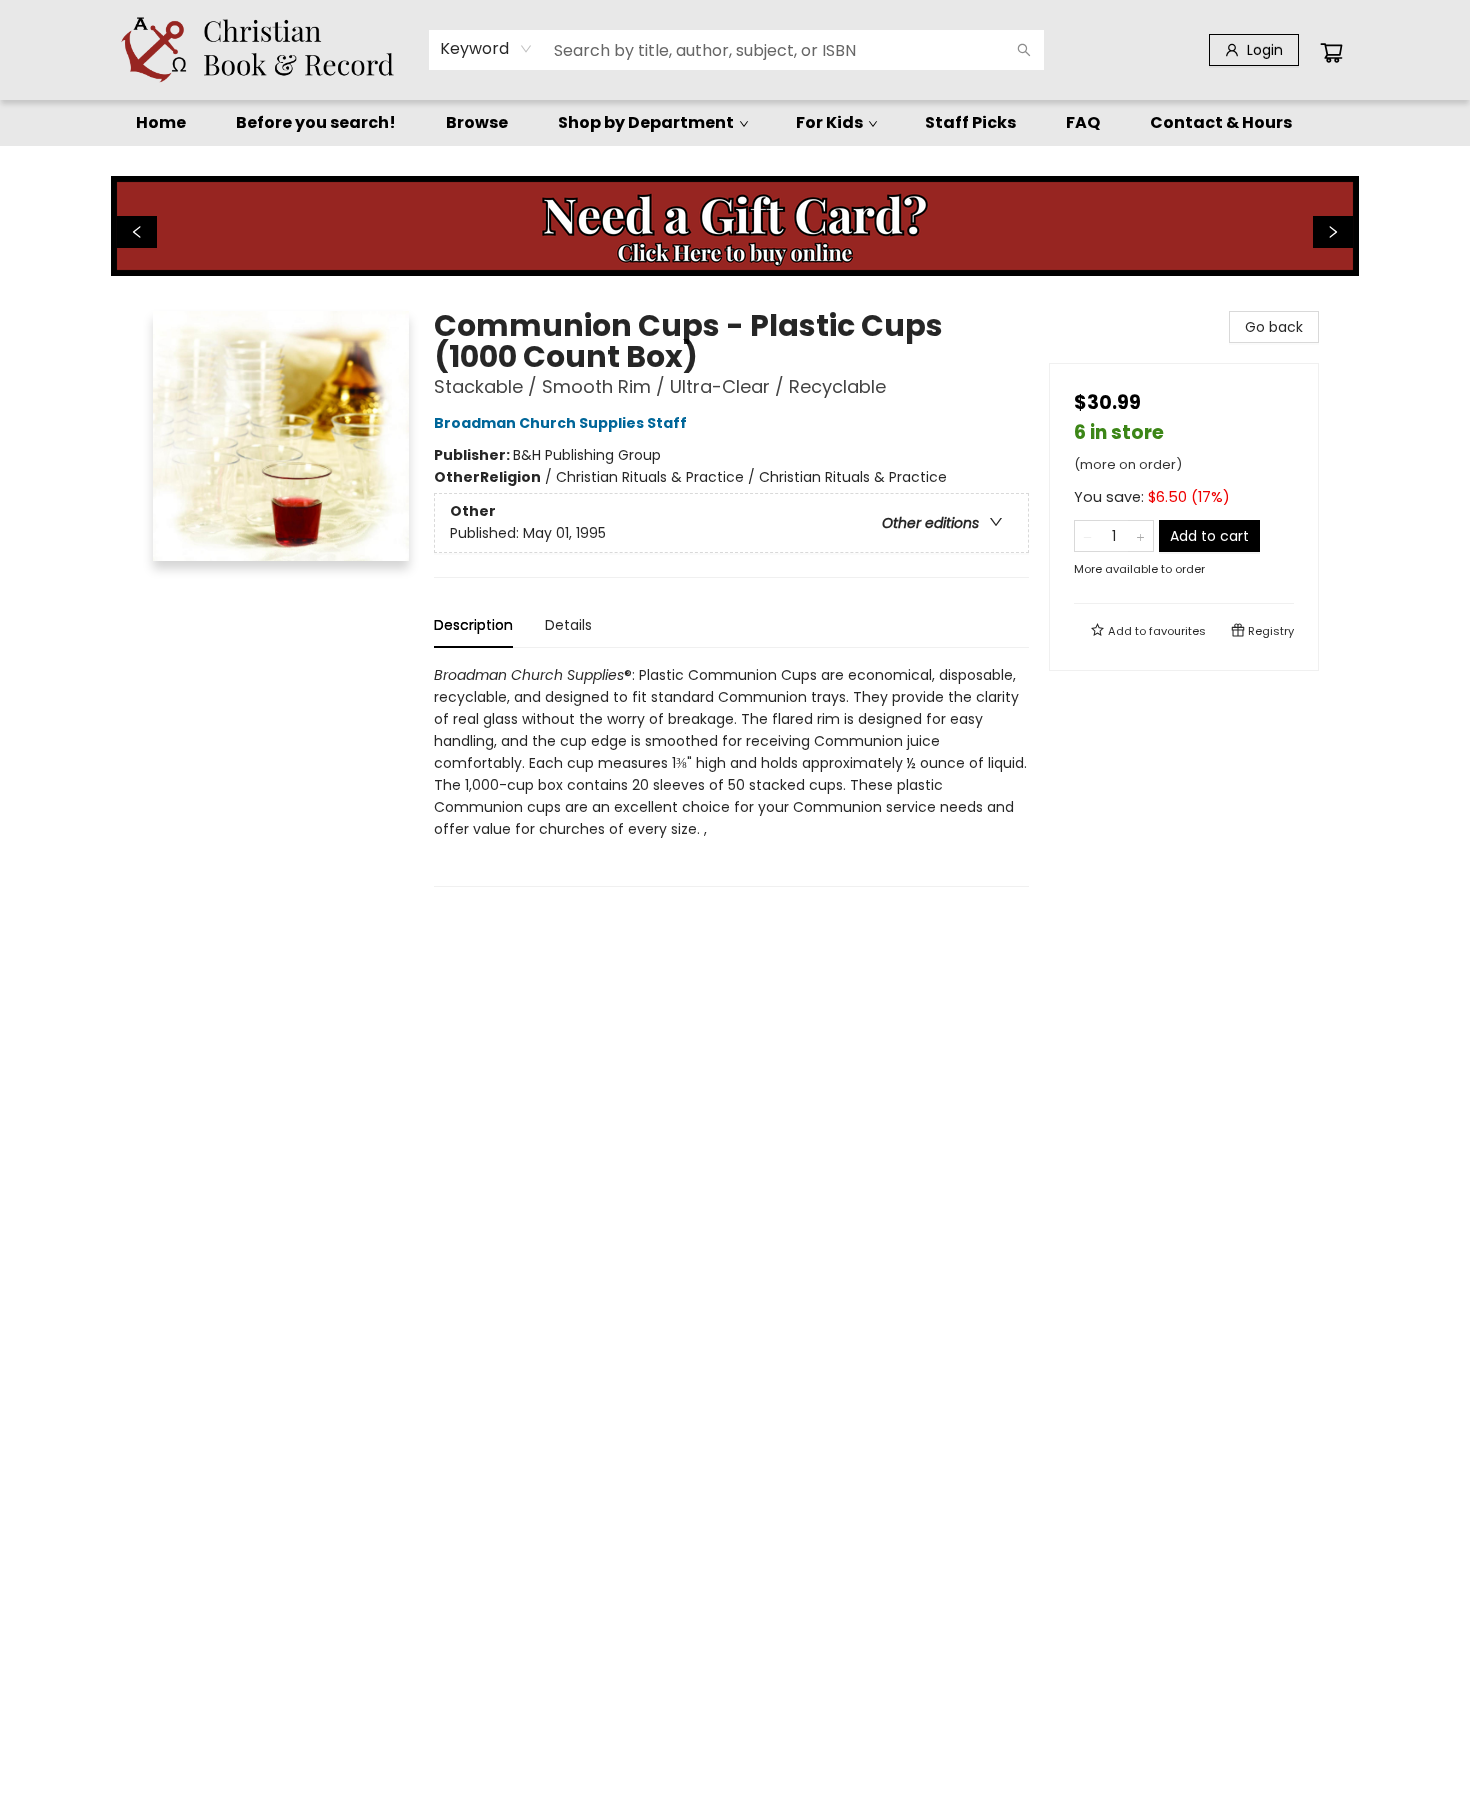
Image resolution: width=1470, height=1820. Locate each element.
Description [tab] (473, 625)
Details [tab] (568, 625)
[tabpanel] (731, 775)
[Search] (1024, 50)
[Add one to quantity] (1140, 536)
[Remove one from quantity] (1087, 536)
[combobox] (486, 49)
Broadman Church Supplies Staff (560, 423)
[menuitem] (161, 123)
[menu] (735, 123)
